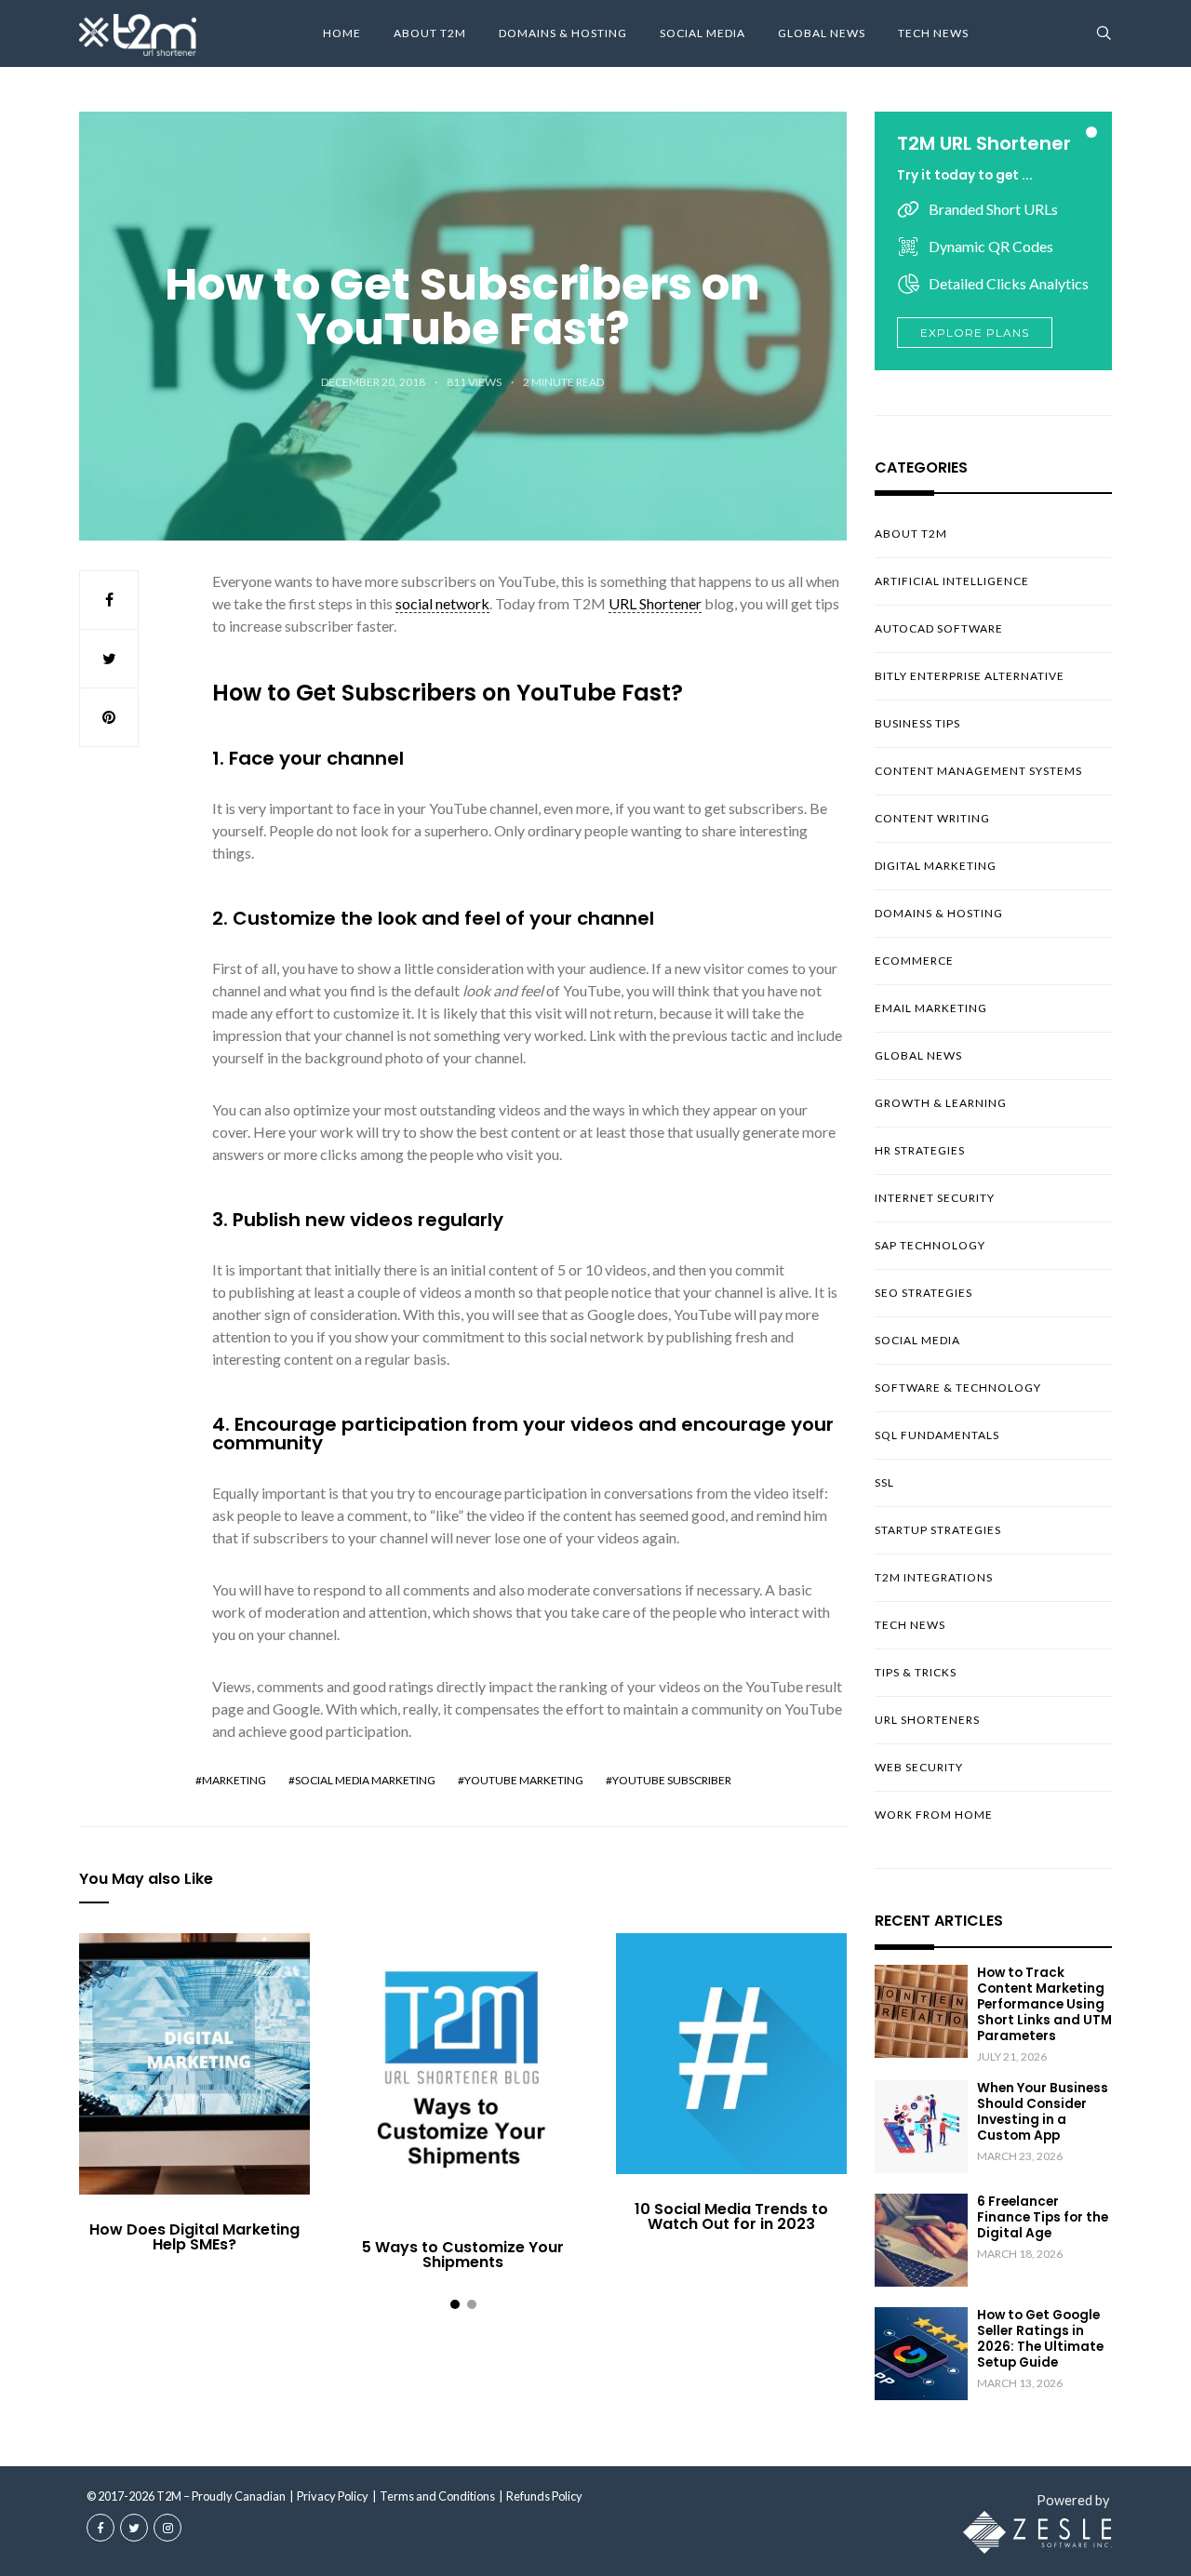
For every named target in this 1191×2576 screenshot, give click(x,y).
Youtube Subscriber (672, 1780)
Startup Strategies (938, 1530)
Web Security (919, 1767)
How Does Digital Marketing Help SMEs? (194, 2237)
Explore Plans (975, 333)
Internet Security (935, 1198)
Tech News (933, 33)
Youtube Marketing (524, 1780)
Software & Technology (958, 1388)
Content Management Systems (978, 771)
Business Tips (917, 723)
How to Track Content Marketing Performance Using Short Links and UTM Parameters (1044, 2004)
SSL (884, 1482)
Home (342, 33)
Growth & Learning (941, 1103)
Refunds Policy (544, 2496)
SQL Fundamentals (937, 1435)
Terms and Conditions (437, 2496)
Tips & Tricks (916, 1672)
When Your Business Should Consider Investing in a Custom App (1043, 2112)
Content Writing (932, 818)
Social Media (703, 33)
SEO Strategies (923, 1293)
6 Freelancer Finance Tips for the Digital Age (1043, 2217)
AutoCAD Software (939, 628)
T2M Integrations (934, 1577)
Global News (822, 33)
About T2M (430, 33)
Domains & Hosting (563, 33)
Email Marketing (931, 1008)
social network (442, 603)
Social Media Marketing (365, 1780)
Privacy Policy (333, 2496)
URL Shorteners (927, 1720)
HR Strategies (920, 1150)
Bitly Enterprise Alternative (970, 676)
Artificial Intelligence (952, 581)
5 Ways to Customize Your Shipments (463, 2255)
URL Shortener (655, 603)
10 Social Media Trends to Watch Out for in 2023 (731, 2216)
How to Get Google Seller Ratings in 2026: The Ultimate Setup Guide (1040, 2339)
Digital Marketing (936, 866)
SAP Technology (930, 1245)
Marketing (234, 1780)
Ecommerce (914, 961)
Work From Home (934, 1815)
